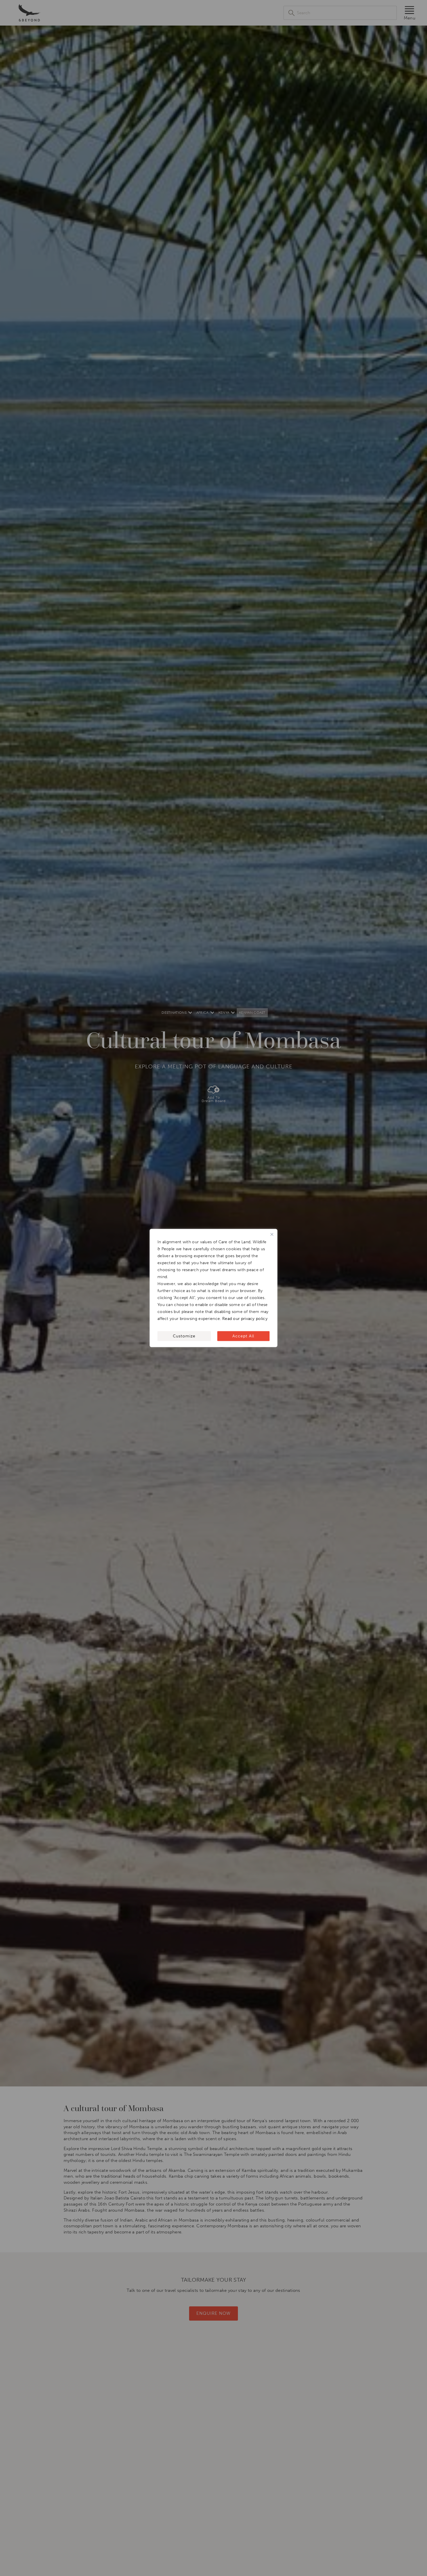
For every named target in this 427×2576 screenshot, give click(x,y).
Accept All (243, 1336)
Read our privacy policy (245, 1319)
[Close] (272, 1235)
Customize (184, 1336)
